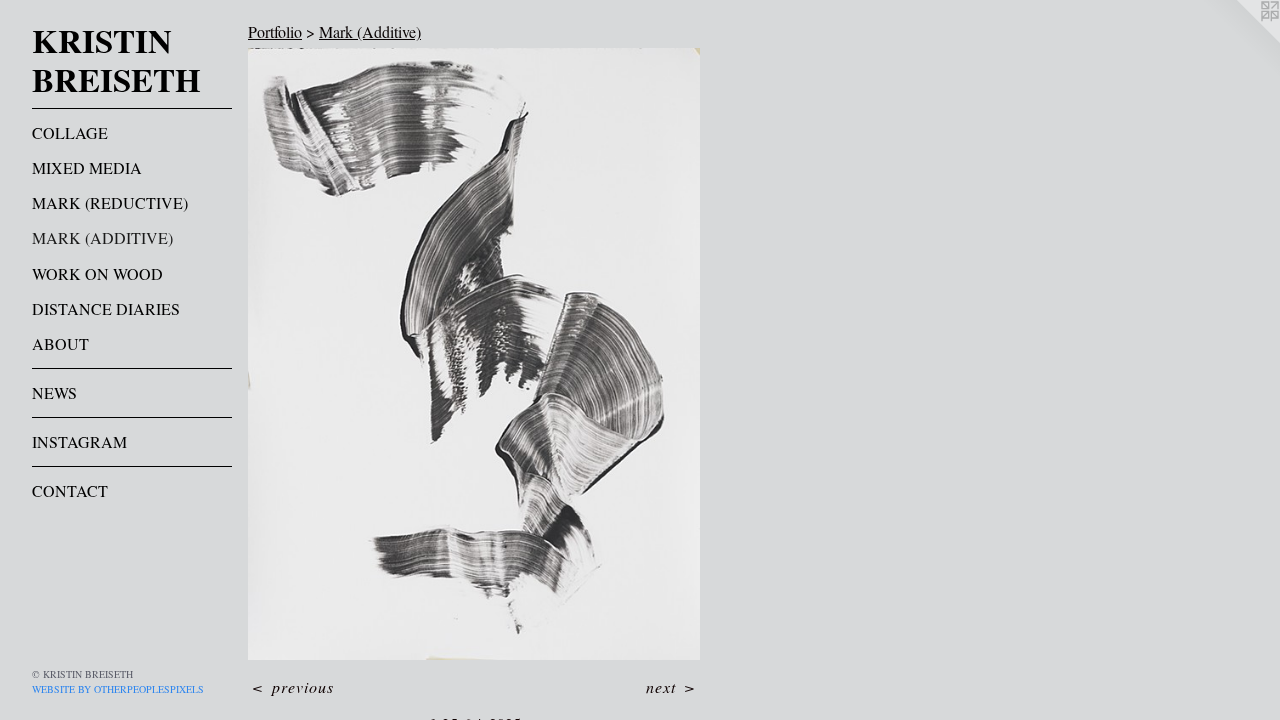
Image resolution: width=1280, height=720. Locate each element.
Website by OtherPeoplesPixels (118, 689)
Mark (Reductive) (110, 202)
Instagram (79, 441)
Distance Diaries (106, 308)
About (60, 343)
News (54, 392)
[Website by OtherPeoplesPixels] (1240, 40)
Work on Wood (97, 273)
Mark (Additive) (102, 237)
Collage (70, 132)
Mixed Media (87, 167)
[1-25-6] (474, 354)
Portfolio (275, 31)
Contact (70, 490)
